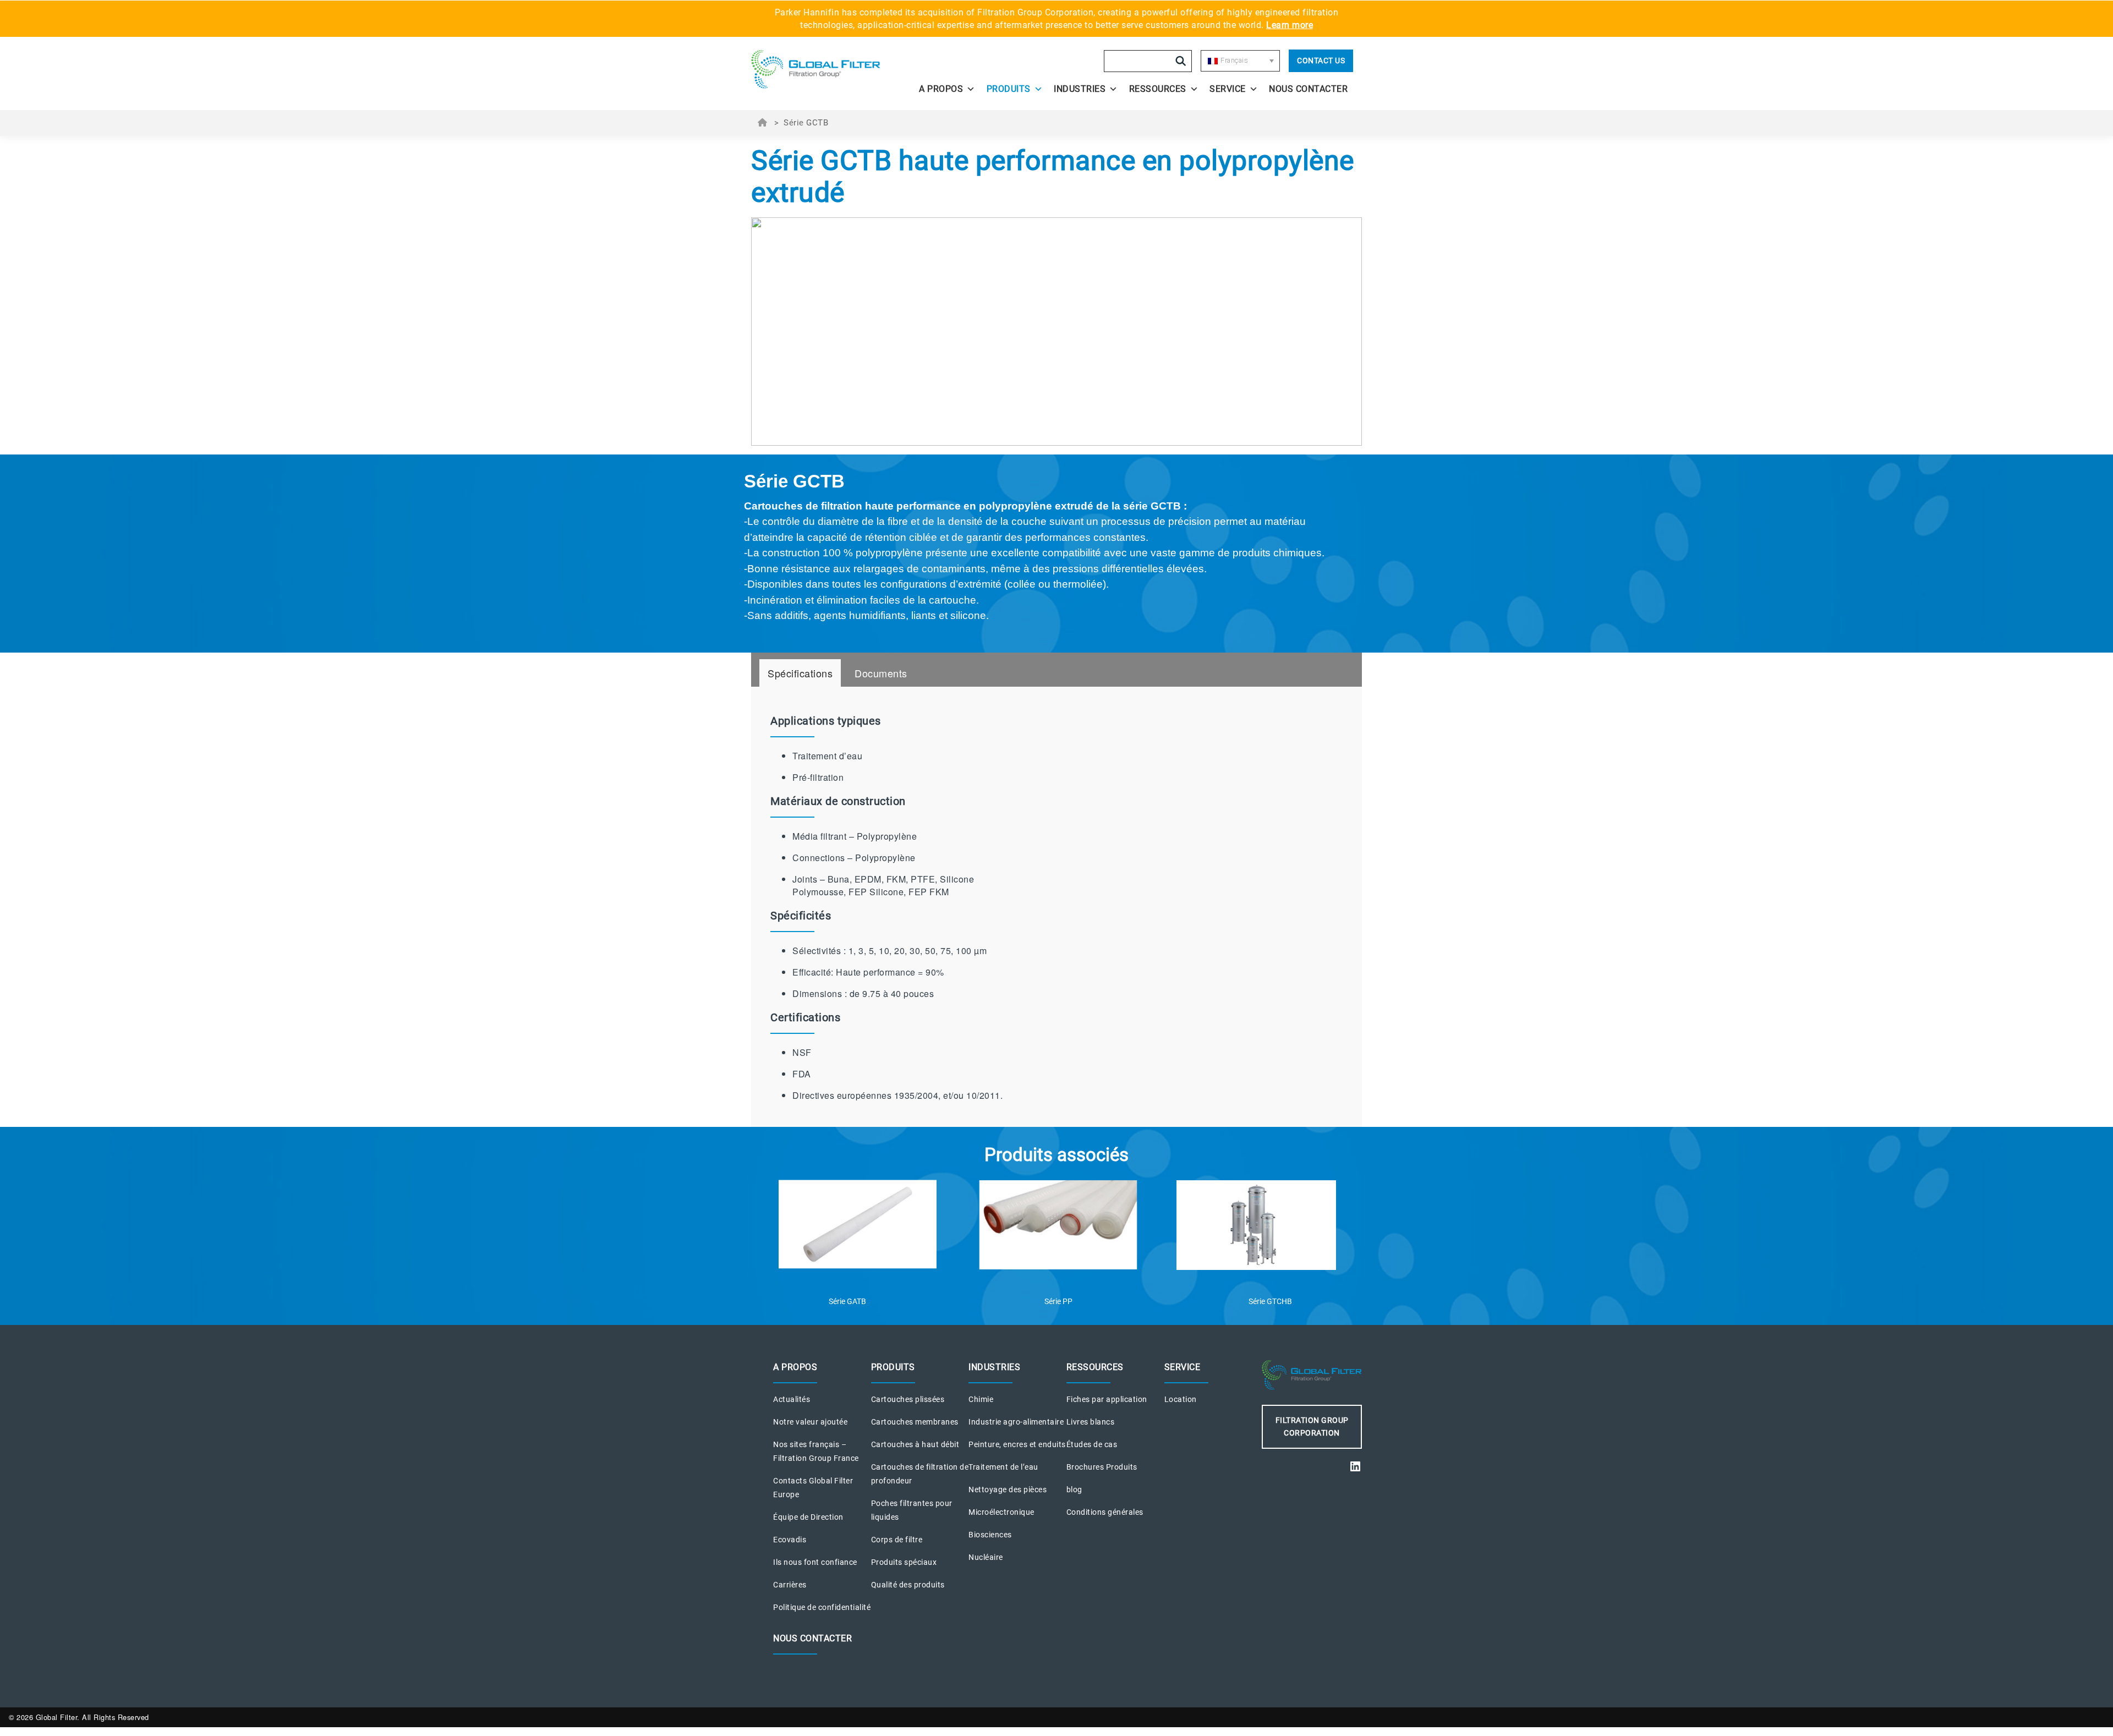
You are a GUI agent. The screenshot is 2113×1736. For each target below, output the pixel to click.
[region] (1056, 554)
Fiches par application (1107, 1399)
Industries (1080, 89)
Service (1228, 89)
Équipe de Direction (808, 1517)
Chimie (981, 1399)
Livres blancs (1091, 1422)
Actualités (792, 1399)
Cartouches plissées (908, 1399)
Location (1181, 1399)
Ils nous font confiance (815, 1562)
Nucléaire (986, 1557)
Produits (1009, 89)
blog (1074, 1489)
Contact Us (1321, 61)
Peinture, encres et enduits (1017, 1444)
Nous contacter (1308, 89)
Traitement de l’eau (1003, 1467)
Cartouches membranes (915, 1422)
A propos (941, 89)
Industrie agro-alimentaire (1016, 1422)
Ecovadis (790, 1540)
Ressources (1158, 89)
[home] (826, 69)
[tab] (800, 673)
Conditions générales (1105, 1512)
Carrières (790, 1585)
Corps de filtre (897, 1540)
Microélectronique (1001, 1512)
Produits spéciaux (904, 1562)
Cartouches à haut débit (915, 1444)
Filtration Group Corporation (1312, 1426)
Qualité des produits (908, 1585)
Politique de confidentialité (822, 1607)
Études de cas (1092, 1444)
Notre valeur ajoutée (810, 1422)
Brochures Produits (1102, 1467)
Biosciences (990, 1535)
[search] (1181, 61)
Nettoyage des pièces (1008, 1489)
